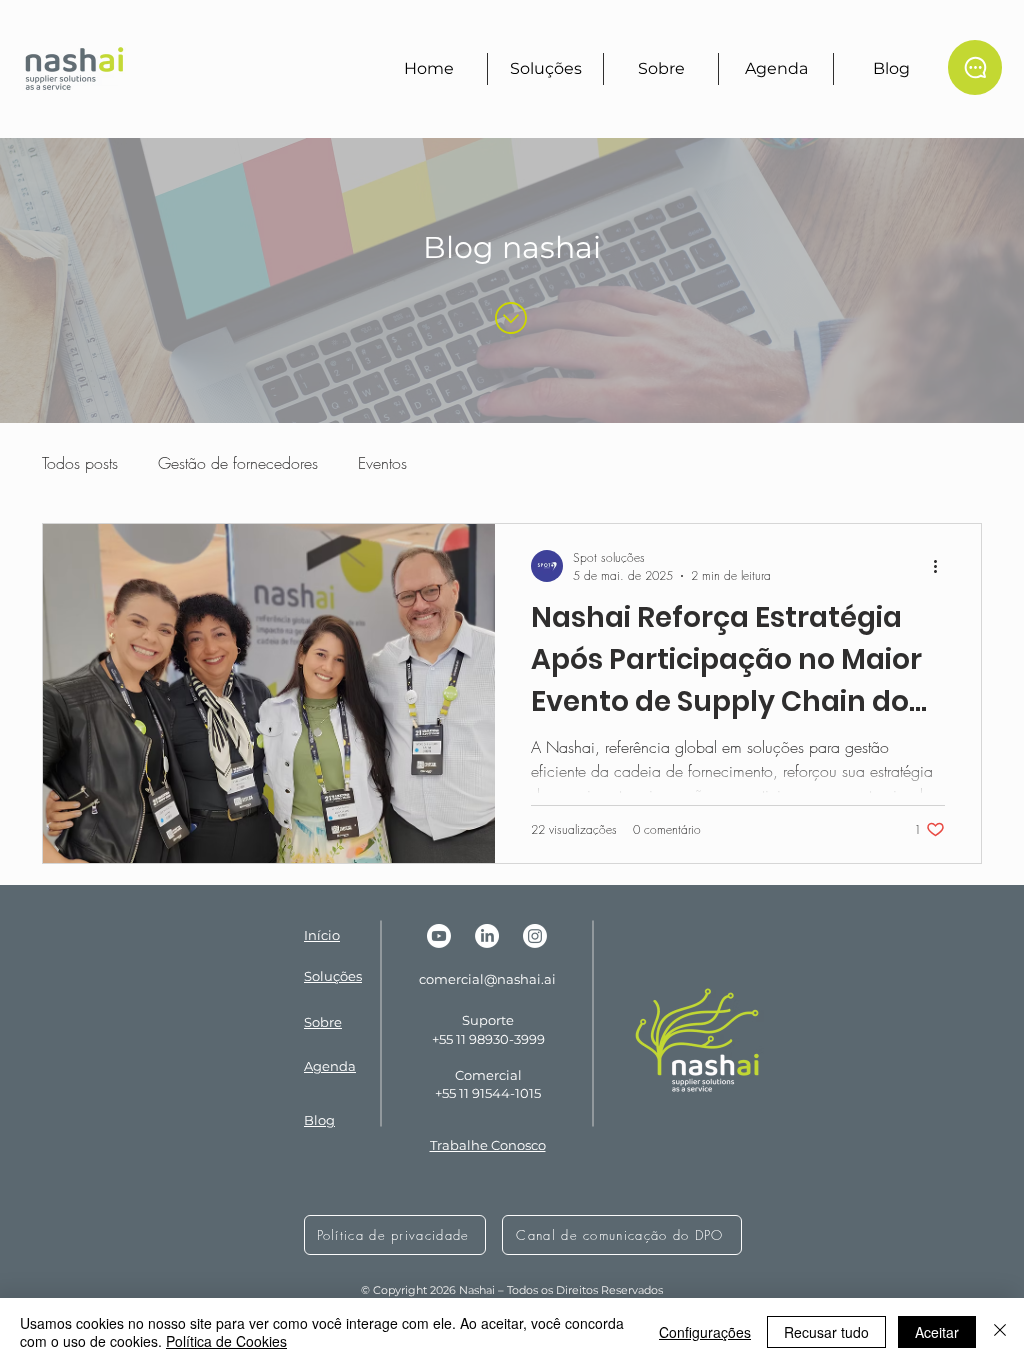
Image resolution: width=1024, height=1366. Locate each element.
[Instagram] (535, 936)
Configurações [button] (705, 1332)
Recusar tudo (826, 1332)
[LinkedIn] (487, 936)
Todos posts (80, 463)
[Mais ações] (942, 566)
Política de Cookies (226, 1341)
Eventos (382, 463)
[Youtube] (439, 936)
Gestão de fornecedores (238, 463)
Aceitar (937, 1332)
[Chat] (975, 67)
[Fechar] (1000, 1332)
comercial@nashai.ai (487, 979)
